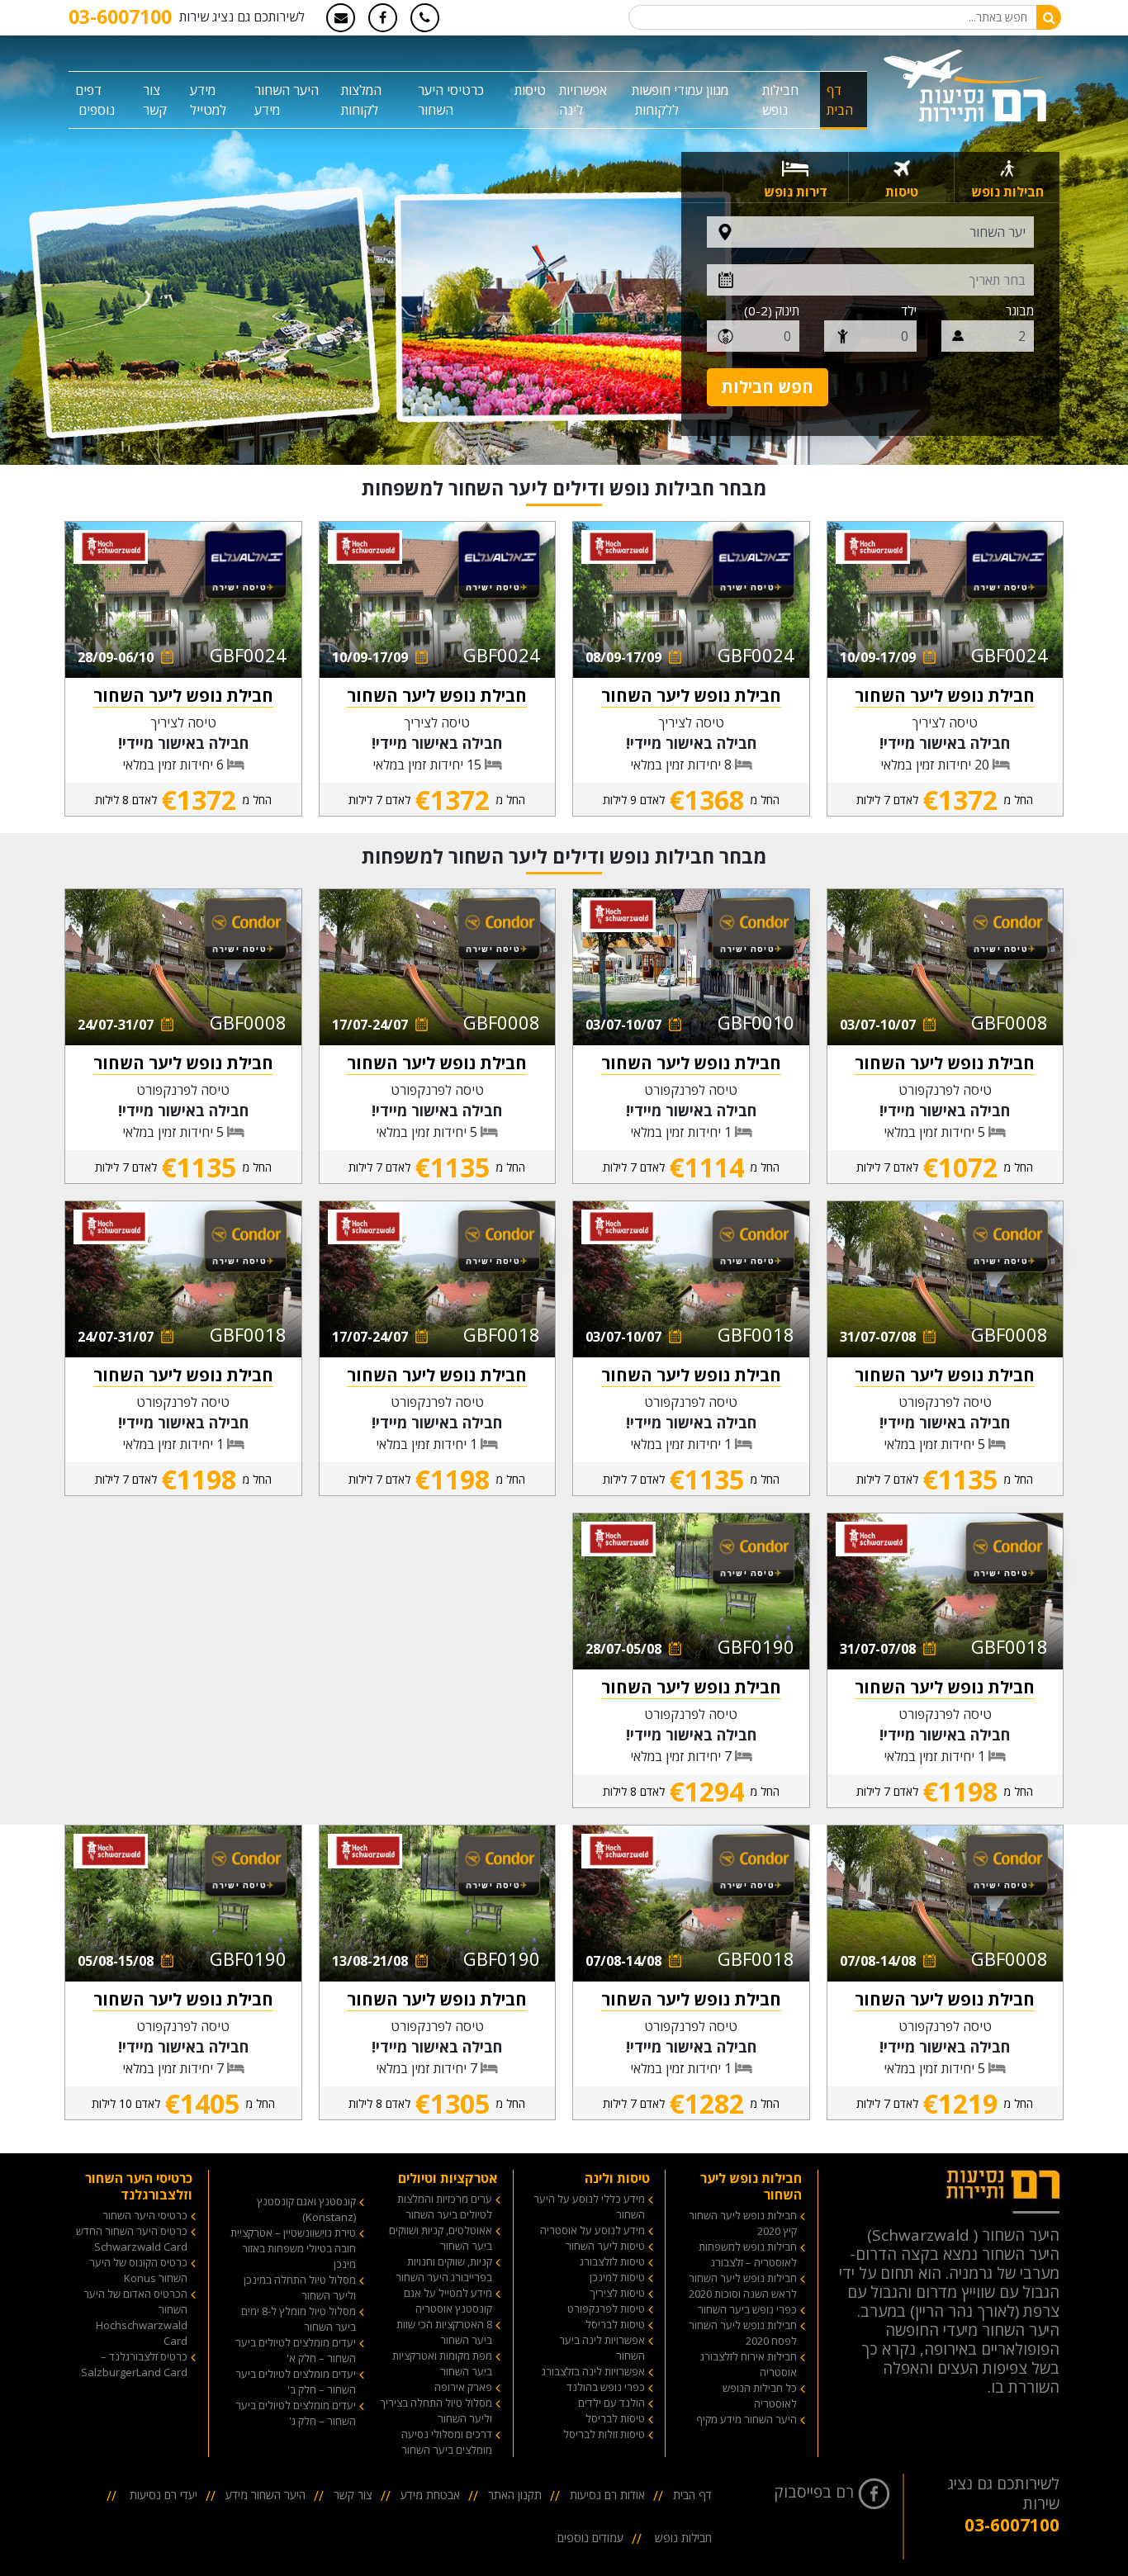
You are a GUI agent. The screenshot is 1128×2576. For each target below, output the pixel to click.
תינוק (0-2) (772, 310)
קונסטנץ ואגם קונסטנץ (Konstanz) (306, 2209)
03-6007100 (120, 17)
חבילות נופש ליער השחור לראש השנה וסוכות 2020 (743, 2286)
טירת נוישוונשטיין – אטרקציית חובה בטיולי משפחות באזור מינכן (293, 2248)
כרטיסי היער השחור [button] (451, 100)
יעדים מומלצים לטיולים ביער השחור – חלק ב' (296, 2382)
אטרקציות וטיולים (448, 2178)
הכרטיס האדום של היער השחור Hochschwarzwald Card (135, 2317)
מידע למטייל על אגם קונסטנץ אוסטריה (448, 2301)
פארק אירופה (463, 2387)
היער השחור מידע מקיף (746, 2419)
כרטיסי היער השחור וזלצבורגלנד (139, 2186)
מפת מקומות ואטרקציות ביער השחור (442, 2363)
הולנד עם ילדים (611, 2403)
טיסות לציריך (618, 2293)
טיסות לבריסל (615, 2324)
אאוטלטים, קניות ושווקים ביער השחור (441, 2238)
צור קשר (155, 100)
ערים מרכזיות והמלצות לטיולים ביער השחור (445, 2207)
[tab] (1007, 177)
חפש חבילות (767, 387)
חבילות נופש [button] (780, 100)
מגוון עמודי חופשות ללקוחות (680, 100)
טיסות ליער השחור (605, 2246)
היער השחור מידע (287, 100)
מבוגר (1020, 310)
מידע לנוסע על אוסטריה (592, 2230)
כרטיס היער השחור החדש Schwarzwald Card (132, 2239)
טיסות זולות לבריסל (604, 2434)
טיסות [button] (530, 90)
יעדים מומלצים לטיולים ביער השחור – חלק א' (296, 2350)
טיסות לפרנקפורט (606, 2308)
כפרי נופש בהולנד (606, 2387)
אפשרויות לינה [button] (583, 100)
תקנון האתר (515, 2495)
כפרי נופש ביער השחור (747, 2309)
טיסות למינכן (617, 2277)
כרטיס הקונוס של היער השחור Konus (138, 2270)
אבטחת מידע (430, 2495)
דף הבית (840, 100)
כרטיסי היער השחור (145, 2215)
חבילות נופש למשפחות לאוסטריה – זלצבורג (748, 2254)
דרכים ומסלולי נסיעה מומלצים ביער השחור (447, 2442)
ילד (909, 310)
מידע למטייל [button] (208, 100)
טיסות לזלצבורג (612, 2261)
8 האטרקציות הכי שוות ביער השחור (444, 2332)
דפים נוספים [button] (95, 100)
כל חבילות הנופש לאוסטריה (760, 2396)
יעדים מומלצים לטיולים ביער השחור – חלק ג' (296, 2413)
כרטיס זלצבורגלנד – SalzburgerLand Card (134, 2364)
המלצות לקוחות (361, 100)
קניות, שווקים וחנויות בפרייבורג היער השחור (444, 2269)
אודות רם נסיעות (607, 2495)
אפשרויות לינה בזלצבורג (593, 2371)
